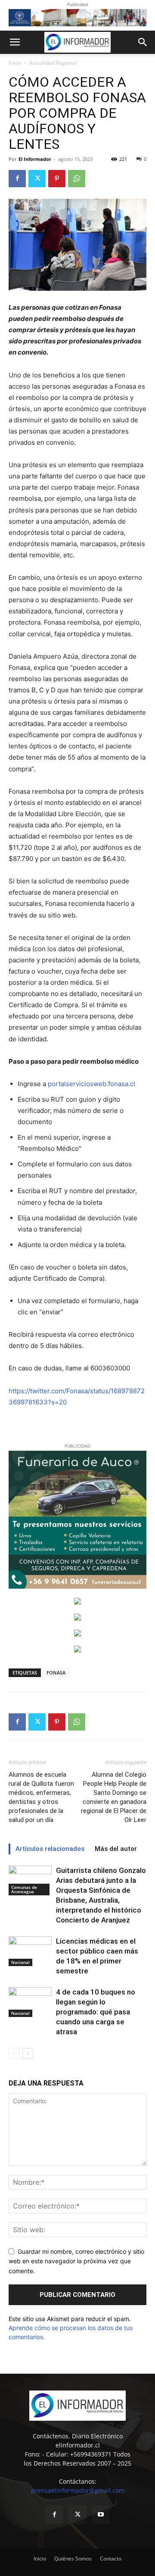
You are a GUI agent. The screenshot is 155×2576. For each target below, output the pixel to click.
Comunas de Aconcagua (24, 1889)
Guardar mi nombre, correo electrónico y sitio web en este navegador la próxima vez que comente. (76, 2261)
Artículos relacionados (50, 1849)
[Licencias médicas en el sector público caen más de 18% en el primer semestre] (30, 1951)
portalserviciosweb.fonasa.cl (91, 1084)
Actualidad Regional (53, 63)
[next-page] (28, 2053)
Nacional (20, 1962)
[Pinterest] (57, 179)
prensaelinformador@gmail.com (78, 2490)
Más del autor (116, 1849)
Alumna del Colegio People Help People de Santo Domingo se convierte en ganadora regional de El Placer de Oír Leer (114, 1797)
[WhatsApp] (77, 179)
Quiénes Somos (73, 2559)
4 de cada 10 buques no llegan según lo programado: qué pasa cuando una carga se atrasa (96, 2012)
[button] (15, 42)
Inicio (15, 63)
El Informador (35, 159)
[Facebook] (17, 179)
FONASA (56, 1673)
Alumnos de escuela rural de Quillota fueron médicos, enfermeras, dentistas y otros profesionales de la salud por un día (41, 1797)
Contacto (111, 2559)
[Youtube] (101, 2515)
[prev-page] (14, 2053)
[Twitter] (37, 179)
